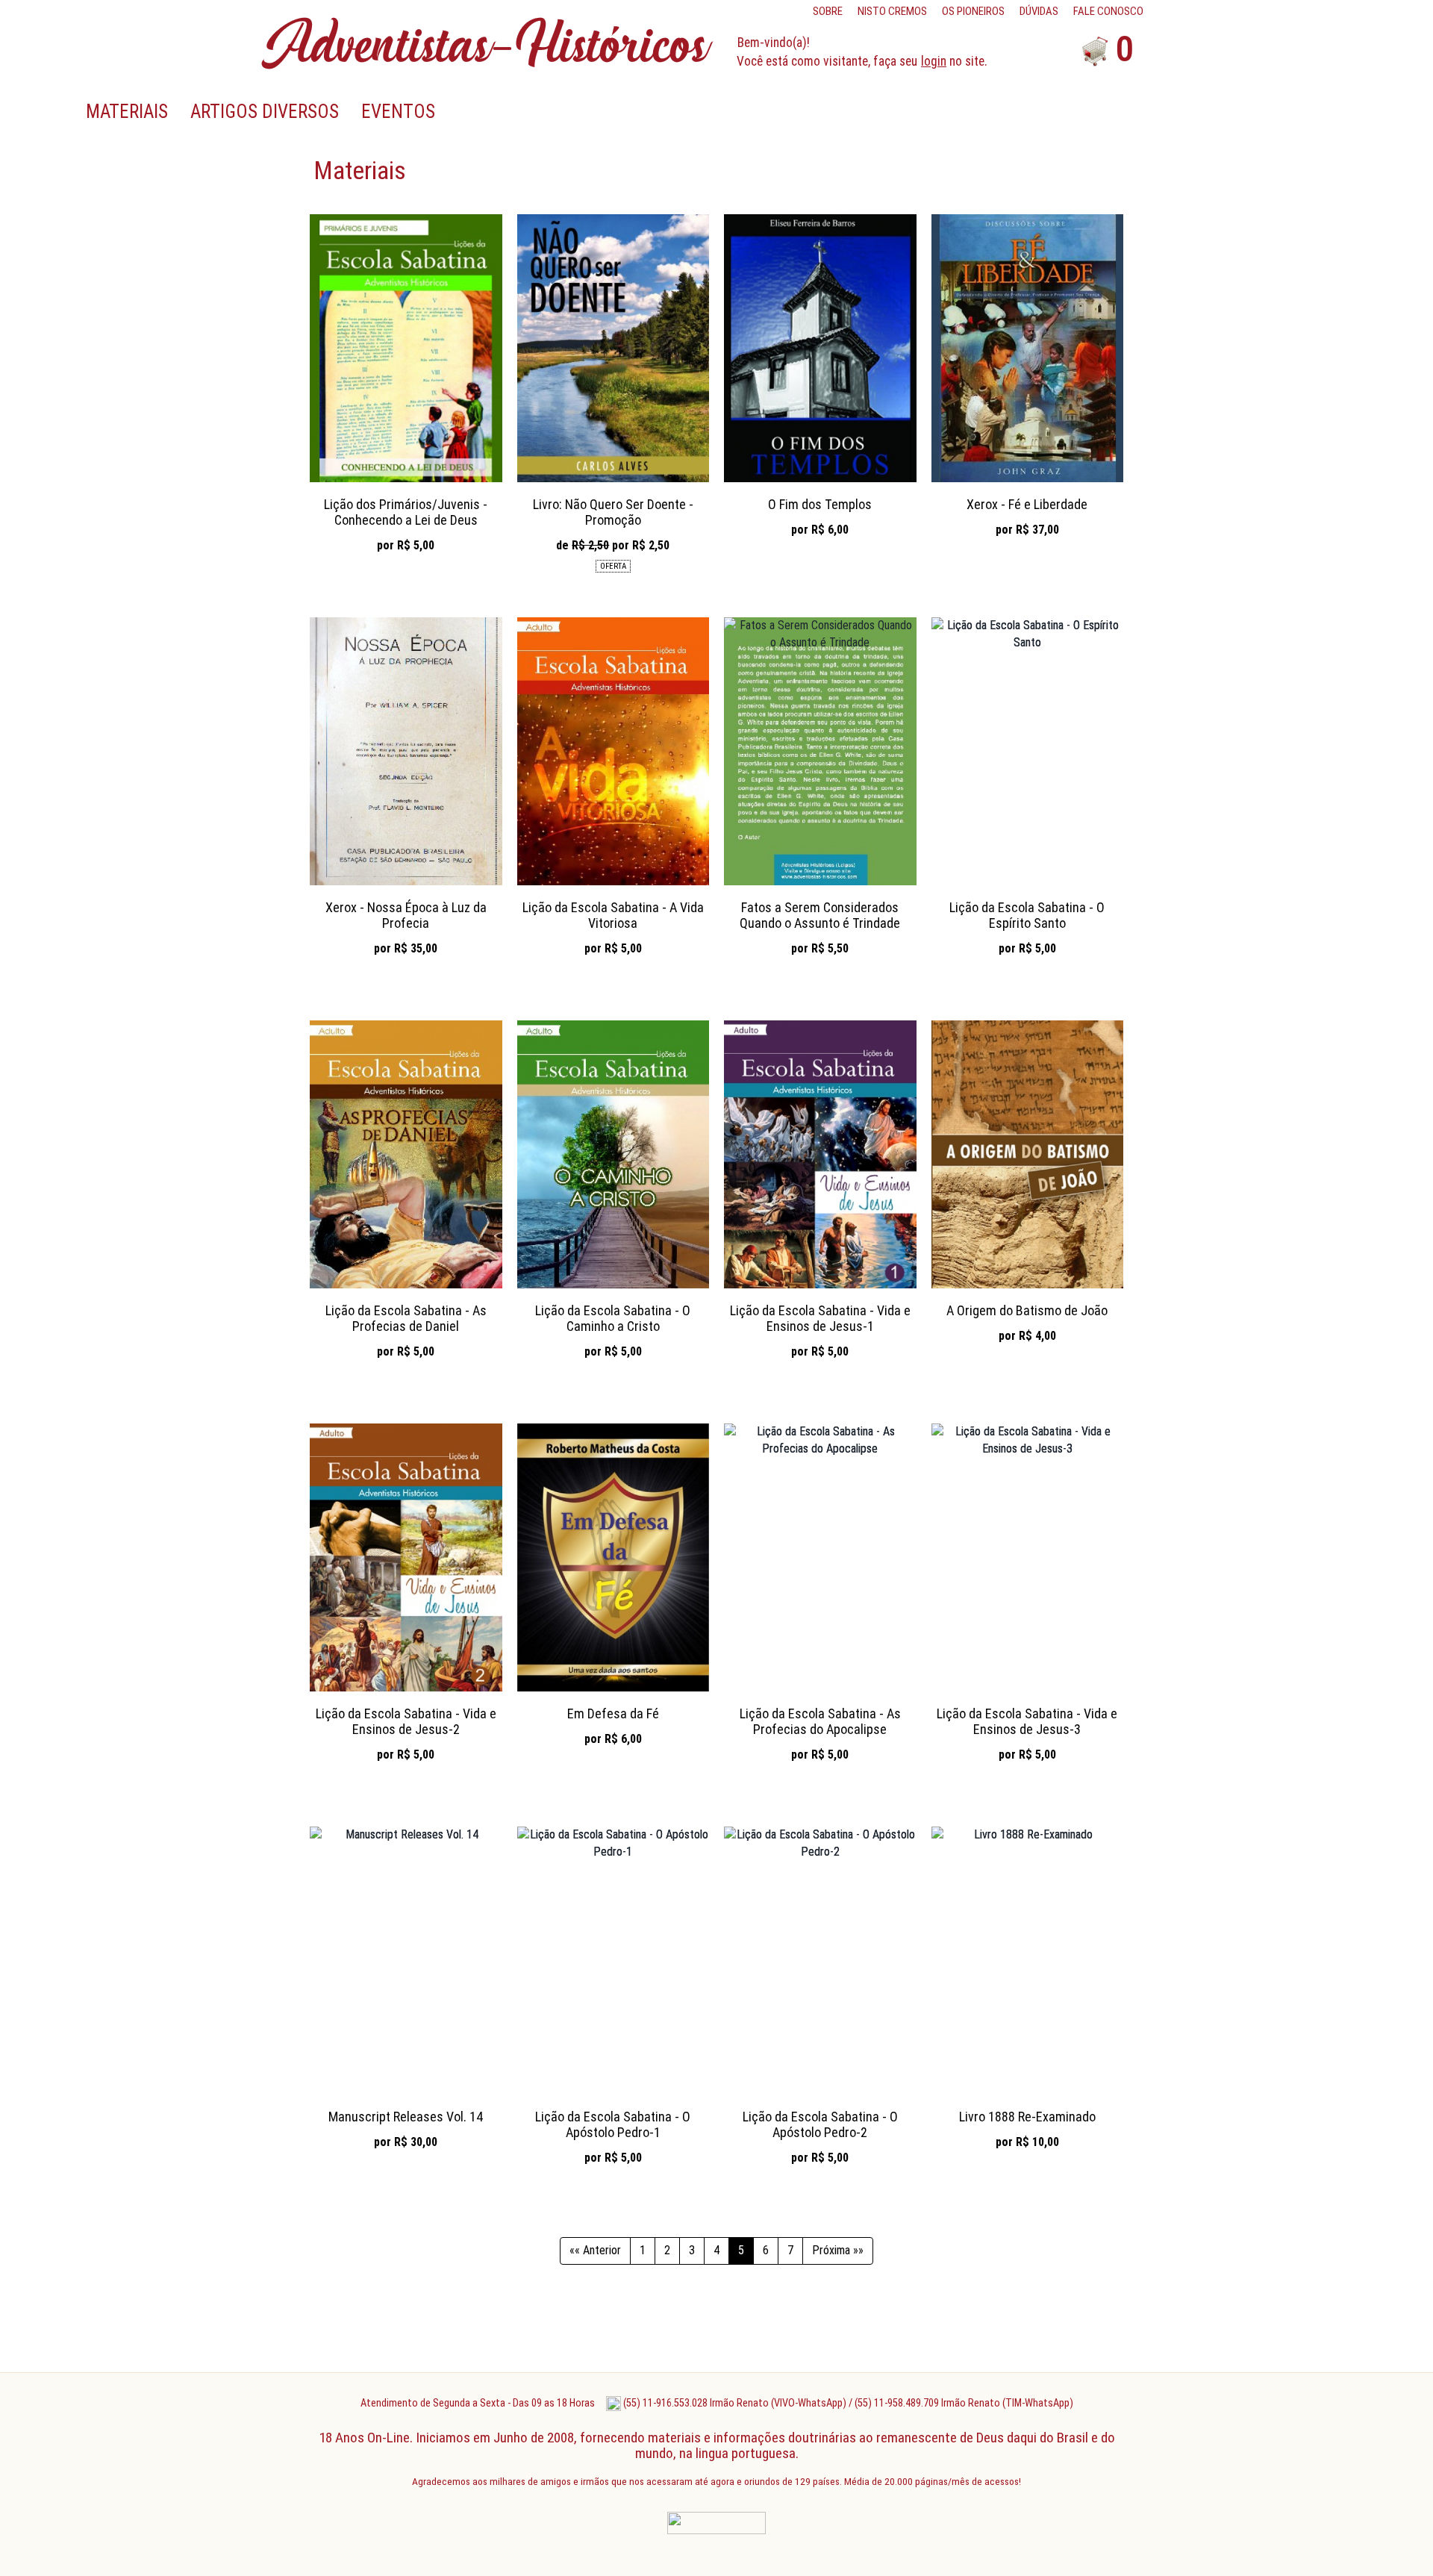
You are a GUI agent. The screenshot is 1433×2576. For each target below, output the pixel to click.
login (934, 61)
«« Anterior (595, 2250)
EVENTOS (398, 112)
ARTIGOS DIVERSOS (265, 112)
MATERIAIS (127, 112)
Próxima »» (838, 2250)
